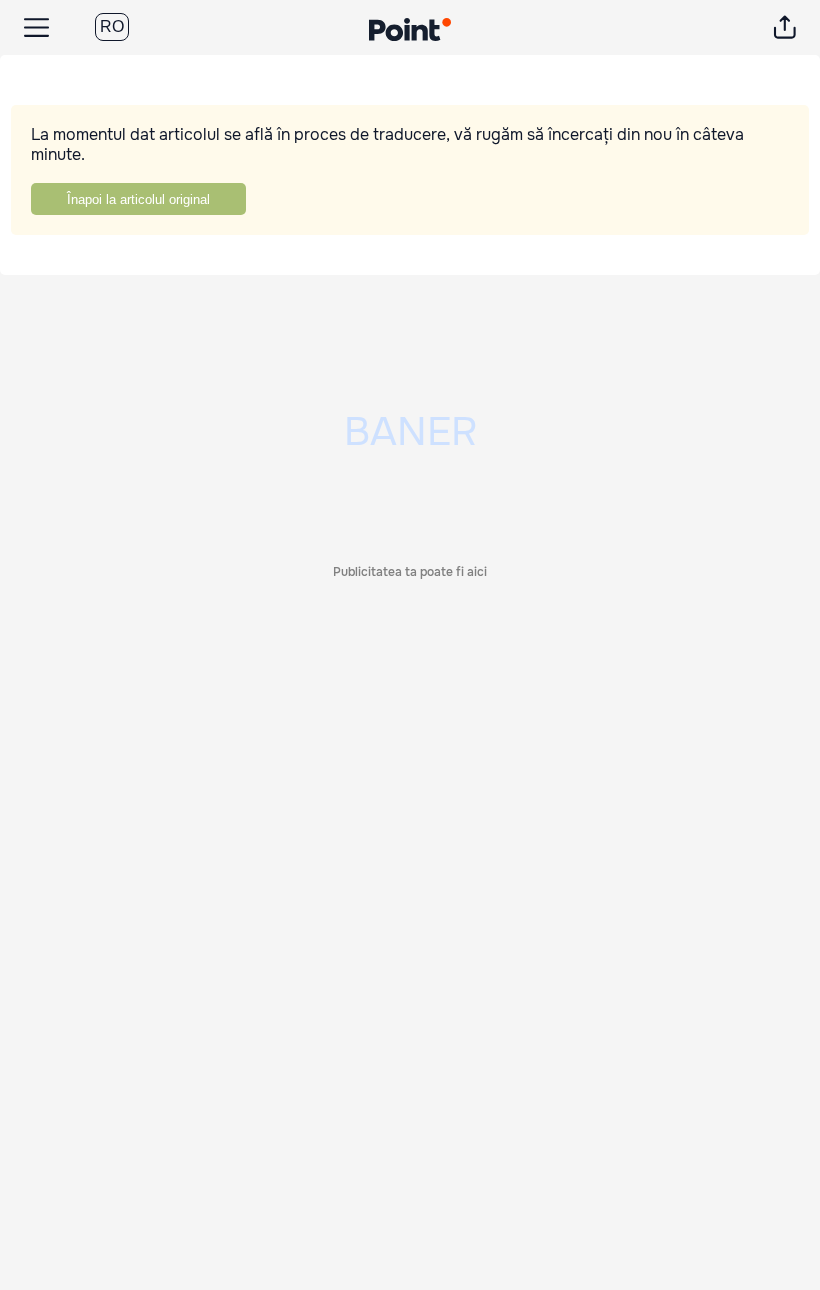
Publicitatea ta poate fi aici (410, 572)
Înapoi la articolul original (138, 199)
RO (112, 26)
